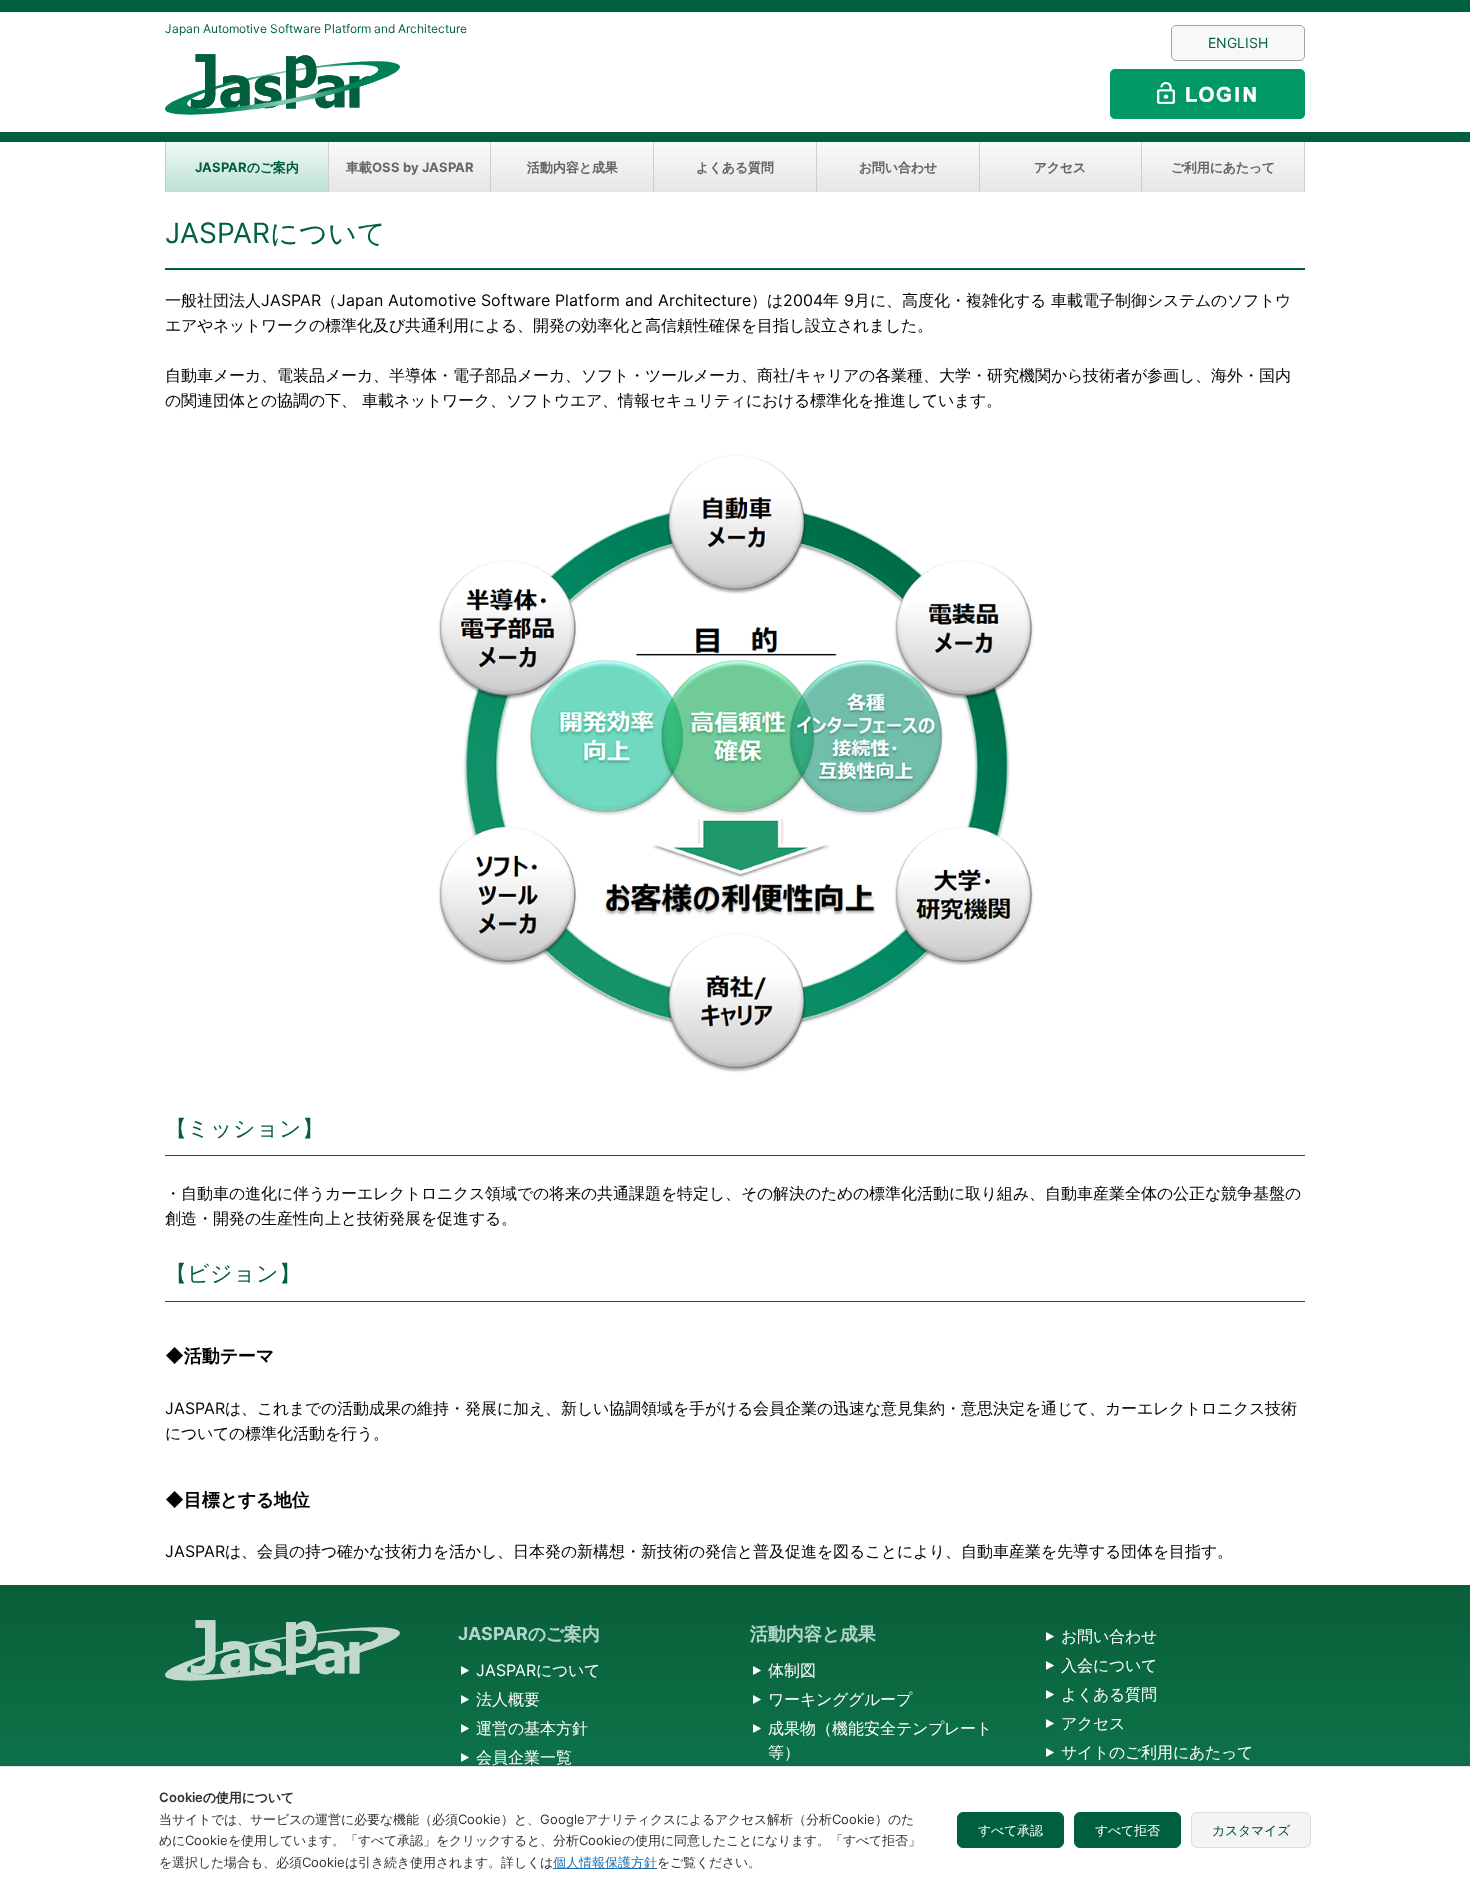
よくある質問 (735, 167)
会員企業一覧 (524, 1757)
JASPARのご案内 (247, 167)
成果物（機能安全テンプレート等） (880, 1740)
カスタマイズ (1251, 1830)
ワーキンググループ (840, 1699)
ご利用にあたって (1223, 167)
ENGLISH (1238, 42)
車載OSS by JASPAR (410, 167)
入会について (1109, 1665)
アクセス (1060, 167)
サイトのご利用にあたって (1157, 1752)
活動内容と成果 (572, 167)
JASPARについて (538, 1670)
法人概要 (508, 1699)
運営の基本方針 (532, 1728)
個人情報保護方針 (605, 1862)
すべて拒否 (1127, 1830)
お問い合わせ (898, 167)
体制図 (792, 1670)
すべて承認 (1010, 1830)
